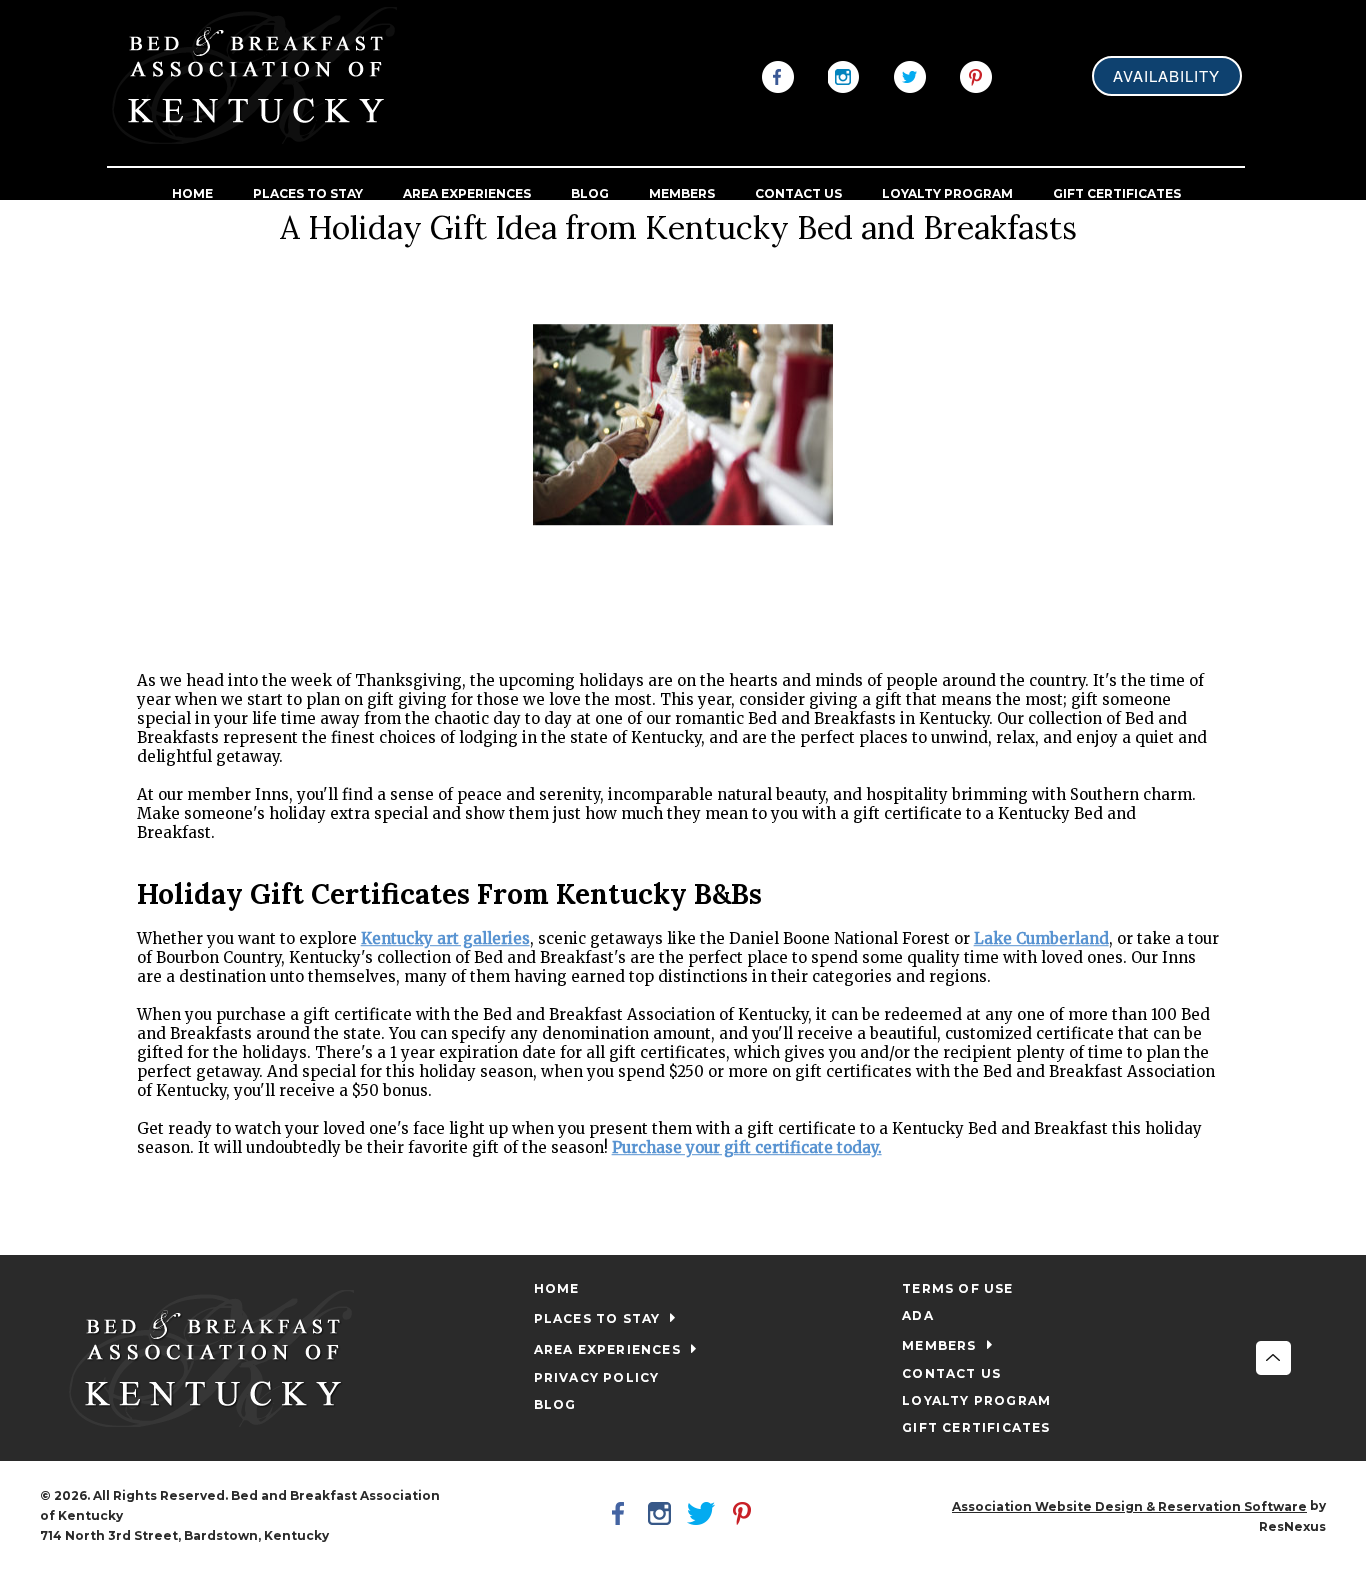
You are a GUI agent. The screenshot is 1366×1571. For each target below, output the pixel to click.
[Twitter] (910, 75)
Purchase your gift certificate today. (747, 1148)
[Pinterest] (976, 75)
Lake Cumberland (1041, 939)
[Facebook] (778, 75)
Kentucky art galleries (445, 939)
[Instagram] (844, 75)
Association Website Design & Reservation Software (1129, 1506)
